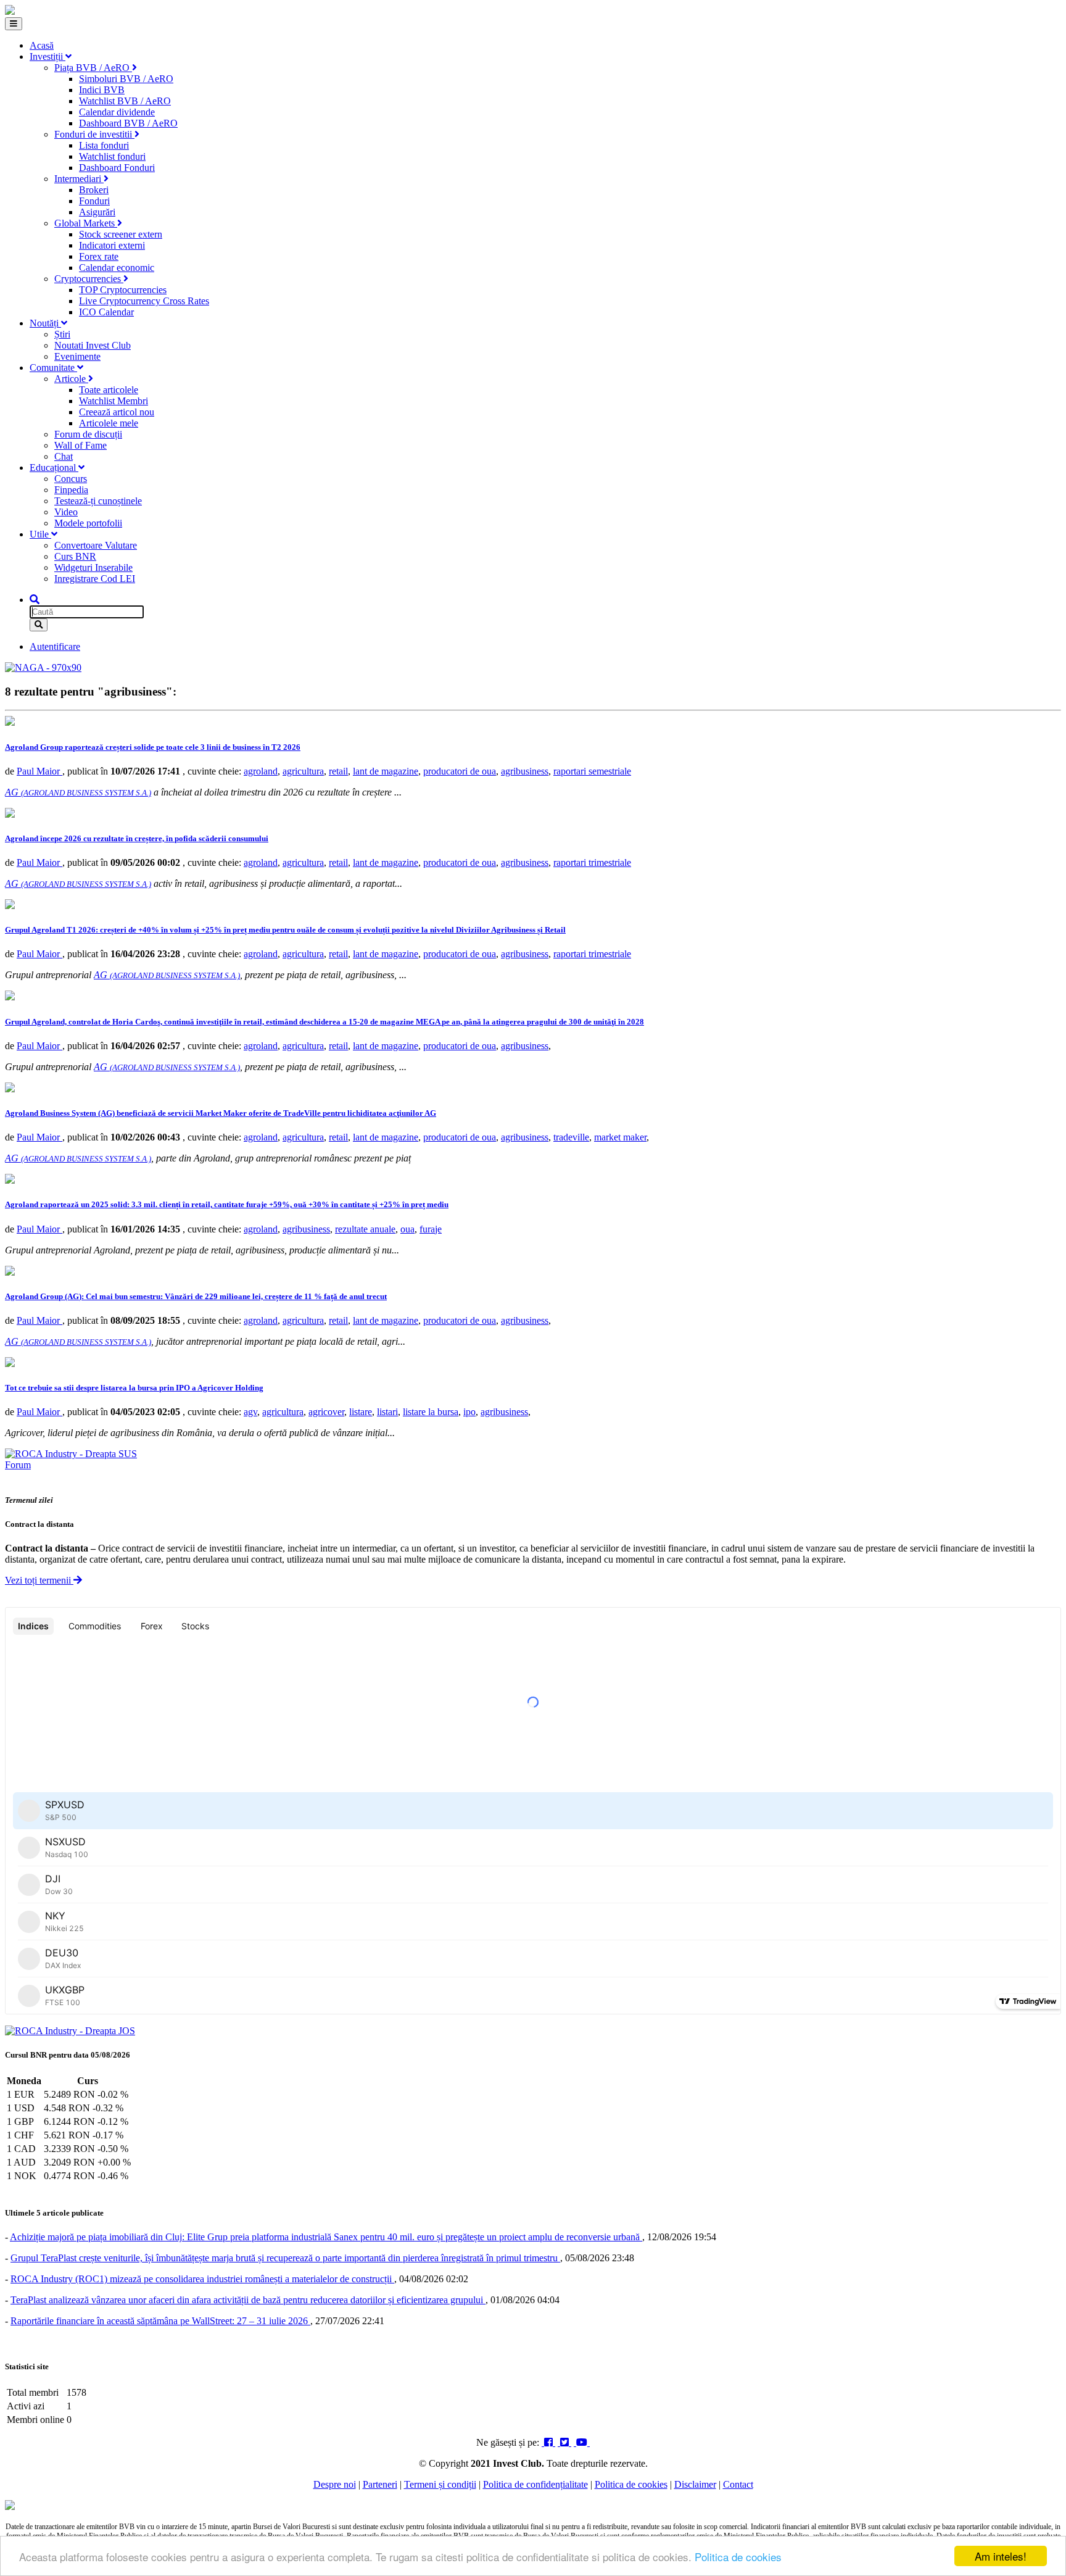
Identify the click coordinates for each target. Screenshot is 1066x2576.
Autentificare (55, 646)
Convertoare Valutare (96, 545)
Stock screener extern (121, 234)
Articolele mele (109, 423)
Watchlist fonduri (112, 156)
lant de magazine (386, 771)
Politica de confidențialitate (535, 2484)
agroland (261, 771)
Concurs (71, 479)
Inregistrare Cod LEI (95, 579)
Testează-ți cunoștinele (98, 501)
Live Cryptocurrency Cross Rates (144, 301)
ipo (469, 1412)
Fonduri (94, 201)
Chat (64, 456)
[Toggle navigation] (14, 24)
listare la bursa (431, 1412)
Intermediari (79, 179)
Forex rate (99, 256)
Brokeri (94, 190)
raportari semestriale (592, 771)
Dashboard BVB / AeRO (128, 123)
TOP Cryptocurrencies (123, 290)
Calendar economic (117, 268)
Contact (738, 2484)
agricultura (303, 771)
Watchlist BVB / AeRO (125, 101)
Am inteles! (1001, 2556)
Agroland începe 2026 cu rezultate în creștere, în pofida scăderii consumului (137, 838)
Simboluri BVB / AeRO (126, 79)
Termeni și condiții (440, 2484)
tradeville (571, 1137)
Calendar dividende (117, 112)
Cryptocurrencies (89, 279)
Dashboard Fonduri (117, 168)
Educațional (54, 467)
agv (250, 1412)
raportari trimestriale (592, 862)
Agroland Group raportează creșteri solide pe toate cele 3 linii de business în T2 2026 (153, 747)
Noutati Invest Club (93, 345)
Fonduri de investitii (94, 134)
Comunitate (53, 368)
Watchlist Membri (114, 401)
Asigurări (97, 212)
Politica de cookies (738, 2557)
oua (407, 1229)
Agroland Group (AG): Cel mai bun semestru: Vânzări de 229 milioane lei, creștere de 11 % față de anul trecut (196, 1296)
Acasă (42, 45)
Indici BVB (102, 90)
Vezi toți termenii (39, 1580)
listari (387, 1412)
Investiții (48, 56)
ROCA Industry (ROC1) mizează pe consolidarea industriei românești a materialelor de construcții (202, 2279)
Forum (18, 1465)
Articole (71, 379)
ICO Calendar (106, 312)
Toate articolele (109, 390)
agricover (326, 1412)
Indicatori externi (112, 245)
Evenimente (77, 356)
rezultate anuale (365, 1229)
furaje (431, 1229)
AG (78, 792)
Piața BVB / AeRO (93, 68)
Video (66, 512)
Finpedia (71, 490)
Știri (62, 334)
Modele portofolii (88, 523)
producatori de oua (460, 771)
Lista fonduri (104, 145)
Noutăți (45, 323)
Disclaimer (695, 2484)
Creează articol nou (117, 412)
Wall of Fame (81, 445)
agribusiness (525, 771)
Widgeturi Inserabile (93, 567)
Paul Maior (39, 771)
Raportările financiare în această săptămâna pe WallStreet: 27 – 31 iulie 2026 (160, 2321)
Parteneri (380, 2484)
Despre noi (335, 2484)
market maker (620, 1137)
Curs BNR (75, 556)
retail (338, 771)
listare (361, 1412)
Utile (40, 534)
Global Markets (86, 223)
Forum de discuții (88, 434)
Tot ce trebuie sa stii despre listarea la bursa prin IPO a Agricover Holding (134, 1388)
